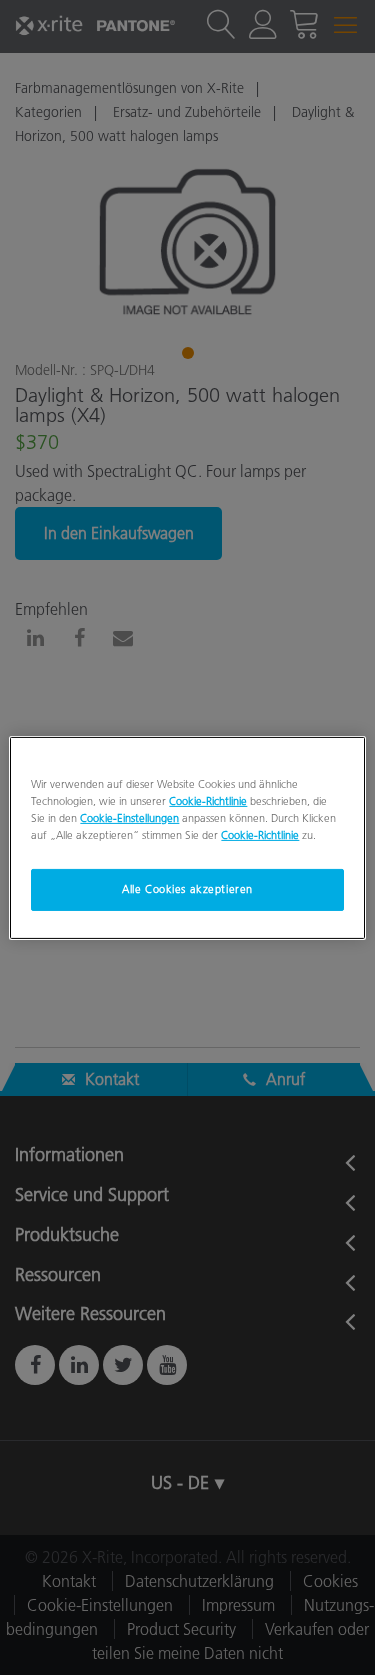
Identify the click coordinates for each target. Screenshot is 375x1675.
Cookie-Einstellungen (129, 818)
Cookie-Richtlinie (208, 800)
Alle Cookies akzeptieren (187, 889)
